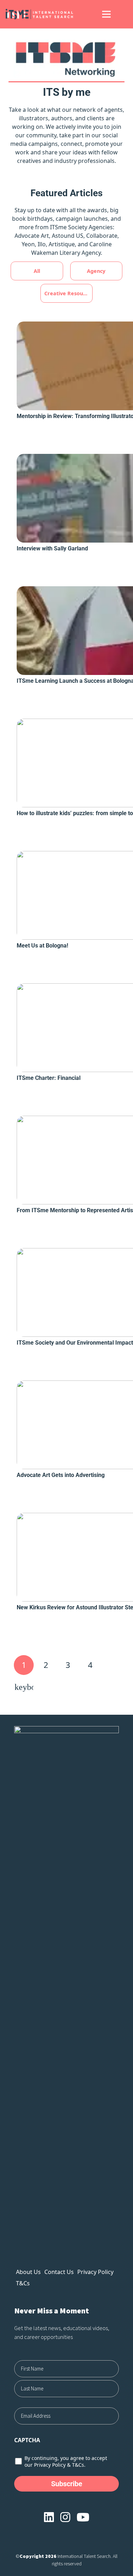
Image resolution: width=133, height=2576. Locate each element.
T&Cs (23, 2283)
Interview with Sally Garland (52, 548)
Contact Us (59, 2272)
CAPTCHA (27, 2440)
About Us (28, 2272)
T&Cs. (79, 2465)
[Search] (123, 14)
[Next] (24, 1687)
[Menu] (106, 14)
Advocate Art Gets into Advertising (61, 1475)
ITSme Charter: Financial (49, 1078)
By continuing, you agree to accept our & (66, 2461)
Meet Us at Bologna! (42, 946)
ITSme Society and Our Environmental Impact (75, 1343)
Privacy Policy (95, 2272)
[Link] (46, 14)
